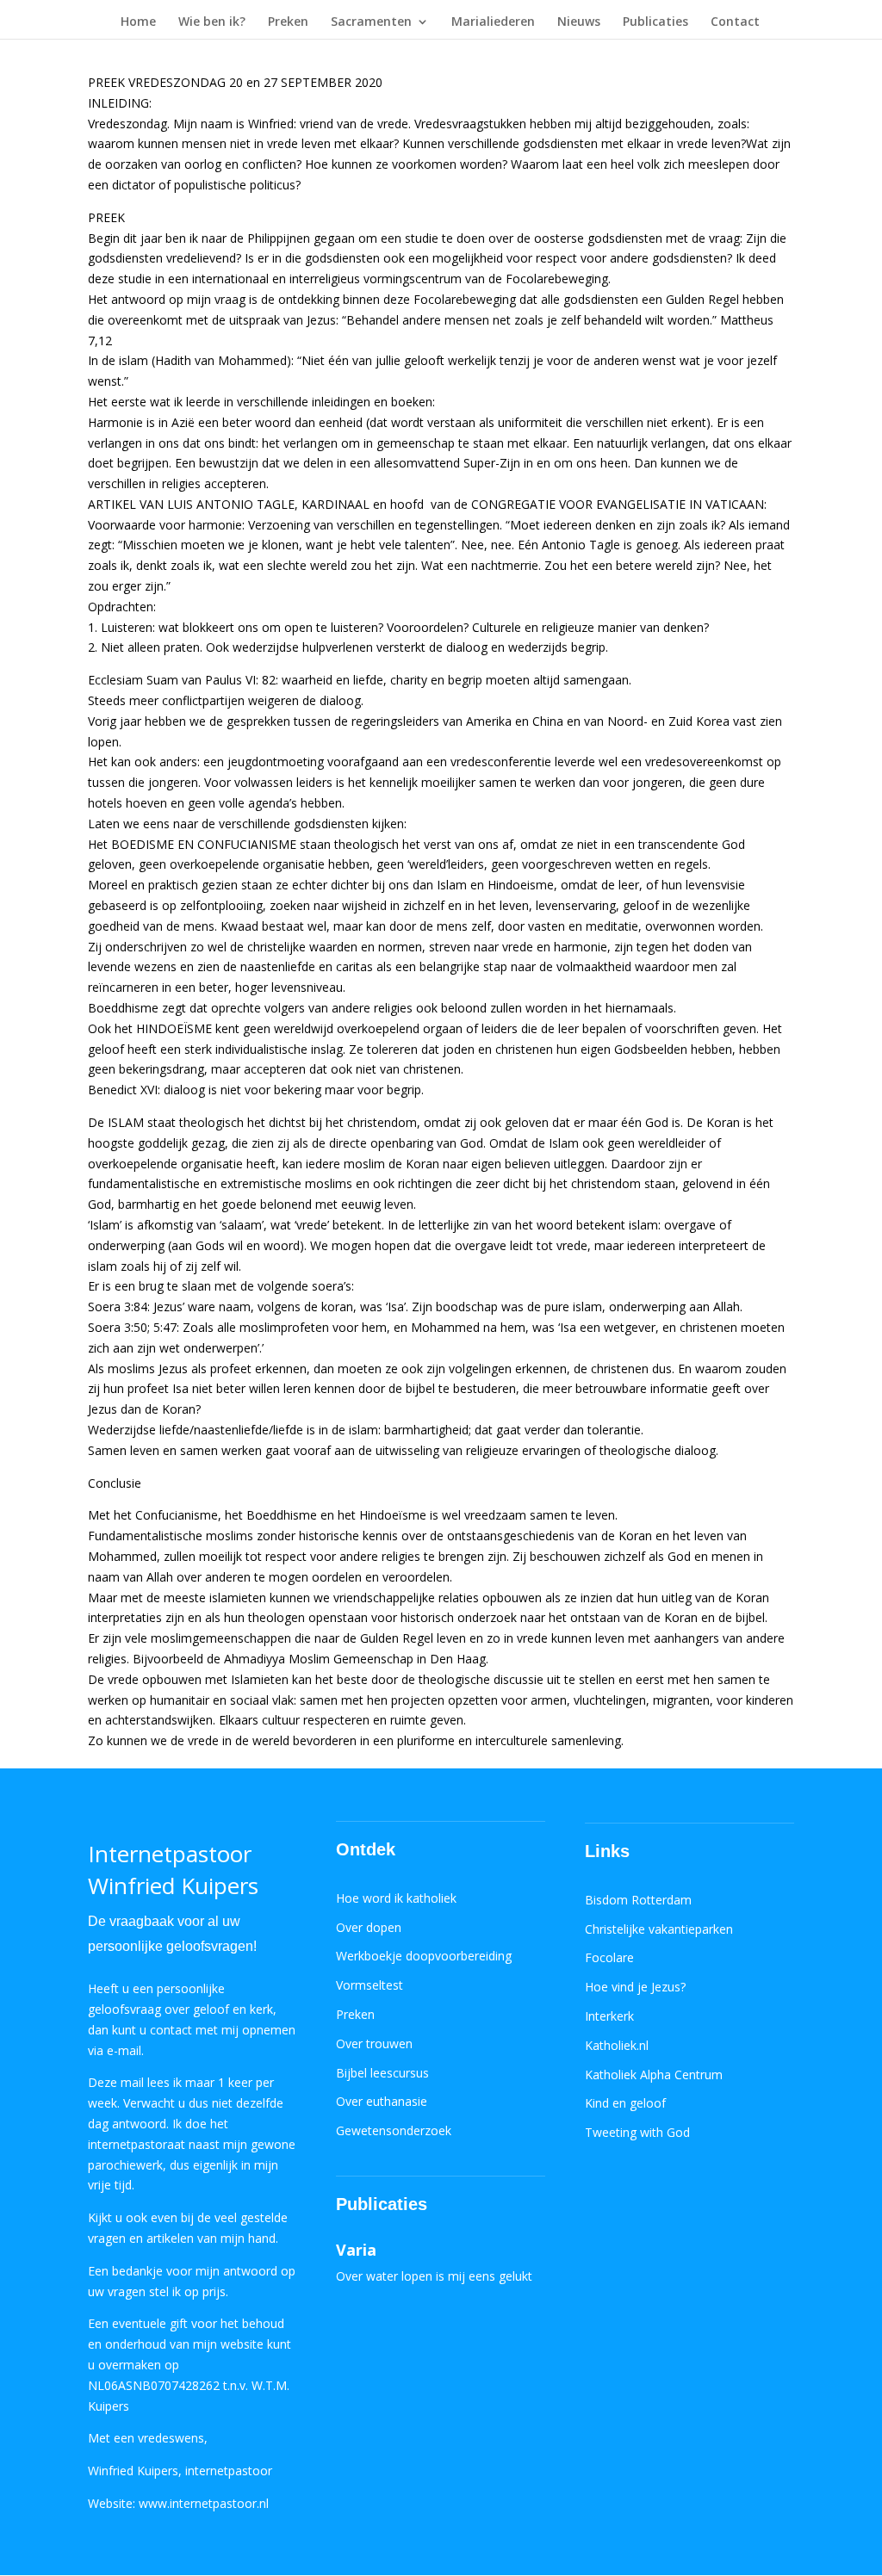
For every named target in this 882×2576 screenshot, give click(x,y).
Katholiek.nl (617, 2045)
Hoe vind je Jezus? (635, 1987)
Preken (288, 22)
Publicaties (655, 22)
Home (138, 22)
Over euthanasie (382, 2101)
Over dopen (369, 1927)
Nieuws (579, 22)
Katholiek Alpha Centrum (654, 2074)
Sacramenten (371, 22)
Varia (356, 2250)
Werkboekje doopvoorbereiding (424, 1956)
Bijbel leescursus (382, 2073)
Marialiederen (493, 22)
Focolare (609, 1957)
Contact (735, 22)
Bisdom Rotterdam (638, 1900)
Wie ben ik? (212, 22)
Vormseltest (370, 1985)
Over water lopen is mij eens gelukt (434, 2276)
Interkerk (609, 2016)
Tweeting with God (637, 2132)
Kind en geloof (625, 2103)
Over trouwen (374, 2043)
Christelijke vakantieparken (659, 1929)
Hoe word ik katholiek (396, 1898)
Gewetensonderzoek (394, 2130)
